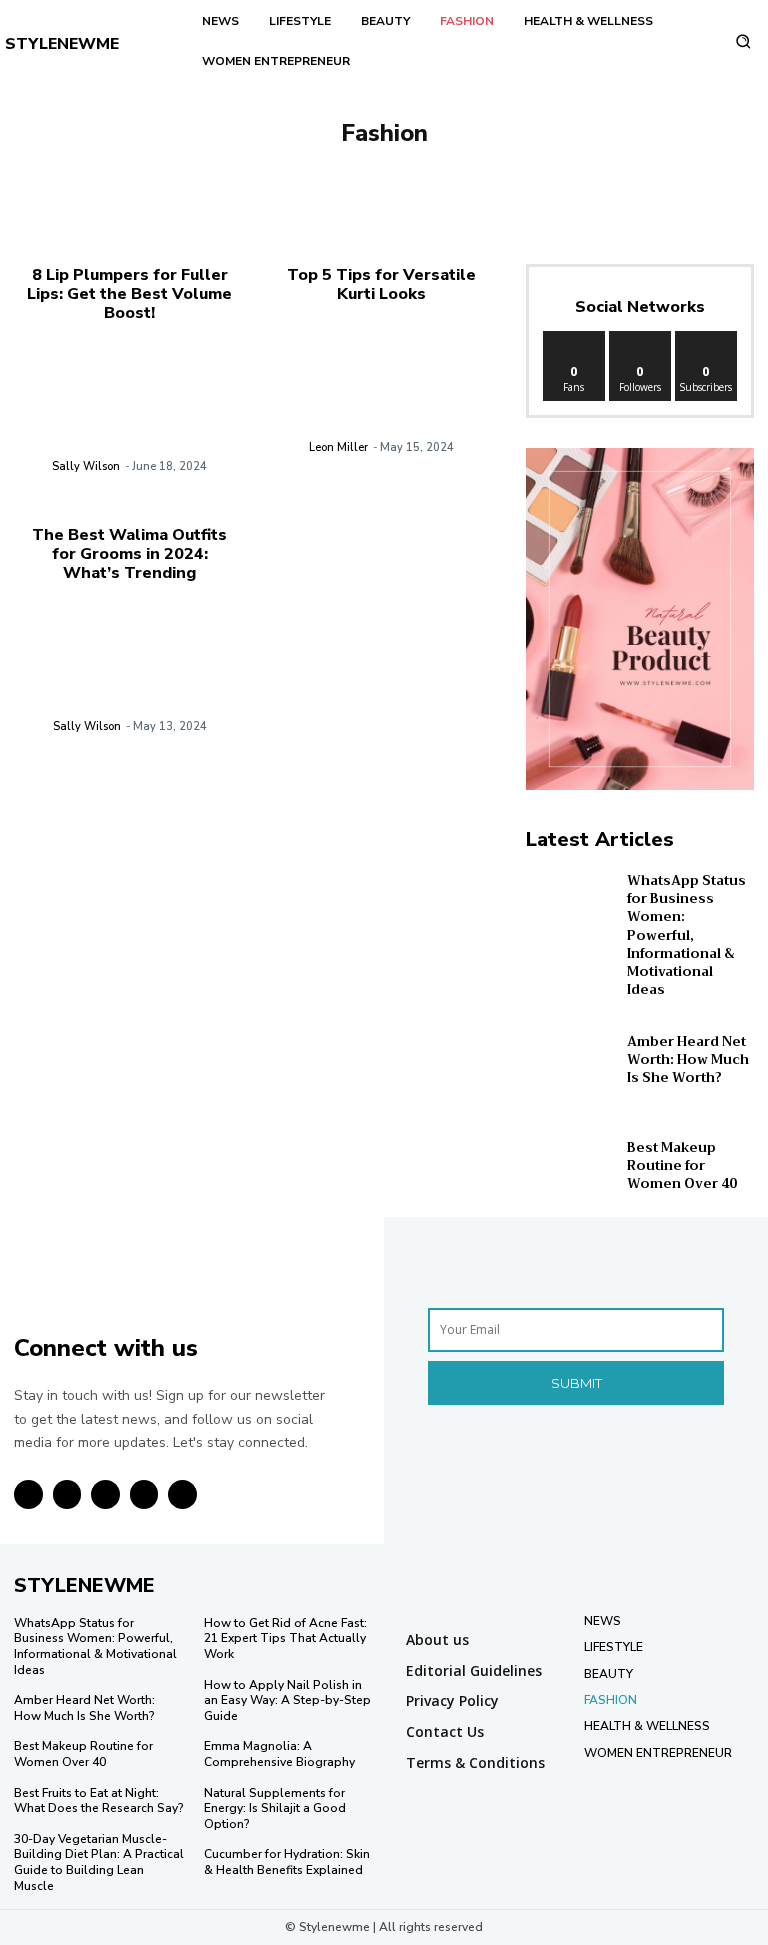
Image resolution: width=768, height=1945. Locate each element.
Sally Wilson (86, 466)
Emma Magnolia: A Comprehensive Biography (279, 1754)
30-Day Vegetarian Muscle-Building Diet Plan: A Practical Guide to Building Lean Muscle (99, 1862)
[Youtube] (182, 1494)
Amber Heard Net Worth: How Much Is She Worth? (688, 1059)
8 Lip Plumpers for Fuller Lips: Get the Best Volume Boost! (129, 294)
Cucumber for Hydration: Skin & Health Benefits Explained (287, 1862)
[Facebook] (28, 1494)
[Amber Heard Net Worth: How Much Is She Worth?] (571, 1059)
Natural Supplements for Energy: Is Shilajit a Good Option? (275, 1808)
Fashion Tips (311, 168)
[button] (742, 41)
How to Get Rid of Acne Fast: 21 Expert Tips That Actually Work (285, 1638)
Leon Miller (338, 447)
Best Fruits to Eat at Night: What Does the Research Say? (99, 1801)
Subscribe (707, 338)
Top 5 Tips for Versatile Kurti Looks (381, 284)
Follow (640, 338)
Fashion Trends (426, 168)
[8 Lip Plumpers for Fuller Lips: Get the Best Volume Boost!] (130, 415)
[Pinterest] (105, 1494)
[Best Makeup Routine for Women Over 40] (571, 1166)
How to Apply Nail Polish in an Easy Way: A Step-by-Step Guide (287, 1700)
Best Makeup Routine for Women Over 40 (682, 1165)
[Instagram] (67, 1494)
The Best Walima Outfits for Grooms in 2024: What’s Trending (129, 554)
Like (574, 338)
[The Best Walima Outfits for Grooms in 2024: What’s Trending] (130, 675)
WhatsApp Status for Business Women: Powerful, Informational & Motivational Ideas (686, 935)
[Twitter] (144, 1494)
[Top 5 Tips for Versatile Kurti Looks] (382, 395)
